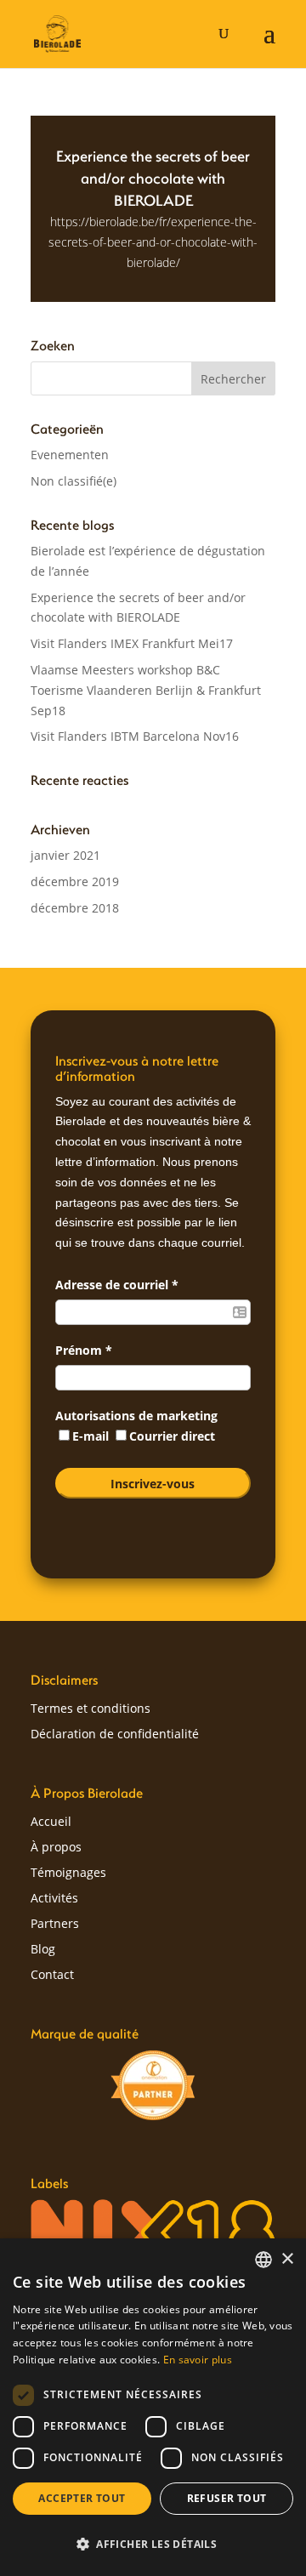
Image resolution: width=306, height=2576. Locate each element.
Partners (55, 1925)
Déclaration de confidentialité (115, 1735)
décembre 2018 (75, 908)
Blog (43, 1950)
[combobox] (263, 2260)
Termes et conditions (91, 1709)
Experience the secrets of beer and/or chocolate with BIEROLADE (153, 178)
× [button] (287, 2259)
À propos (56, 1848)
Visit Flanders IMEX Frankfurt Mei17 (132, 643)
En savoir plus (198, 2360)
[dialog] (153, 2407)
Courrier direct (172, 1436)
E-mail (92, 1436)
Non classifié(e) (74, 481)
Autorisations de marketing (136, 1416)
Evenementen (70, 455)
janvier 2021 (65, 855)
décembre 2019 (75, 881)
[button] (153, 2545)
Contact (52, 1976)
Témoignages (68, 1874)
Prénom (84, 1350)
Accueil (51, 1823)
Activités (54, 1899)
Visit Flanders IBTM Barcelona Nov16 (135, 736)
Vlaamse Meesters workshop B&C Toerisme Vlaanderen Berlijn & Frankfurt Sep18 (146, 690)
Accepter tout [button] (82, 2498)
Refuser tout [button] (227, 2498)
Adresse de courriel (117, 1285)
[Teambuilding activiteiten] (153, 2085)
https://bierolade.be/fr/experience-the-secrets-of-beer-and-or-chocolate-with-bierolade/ (153, 242)
